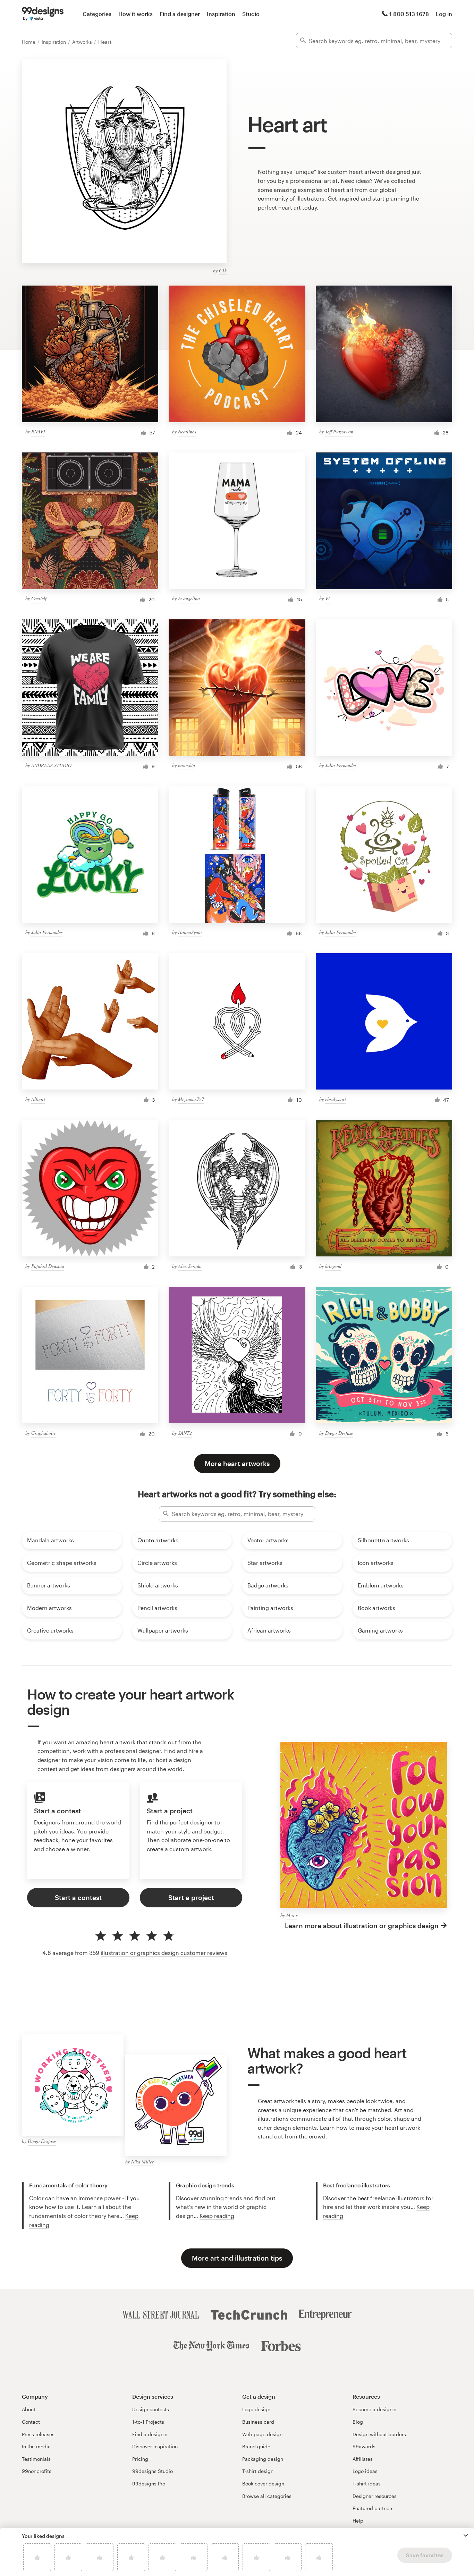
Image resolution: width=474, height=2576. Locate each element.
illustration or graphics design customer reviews (164, 1953)
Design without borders (379, 2434)
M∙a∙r (292, 1915)
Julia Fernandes (341, 765)
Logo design (256, 2409)
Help (358, 2521)
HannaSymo (190, 932)
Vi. (328, 598)
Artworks (83, 42)
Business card (258, 2422)
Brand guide (256, 2446)
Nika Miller (142, 2162)
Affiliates (363, 2459)
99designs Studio (153, 2471)
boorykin (187, 765)
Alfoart (38, 1099)
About (29, 2409)
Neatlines (187, 431)
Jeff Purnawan (339, 431)
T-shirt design (258, 2471)
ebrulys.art (336, 1099)
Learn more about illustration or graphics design (362, 1926)
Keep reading (217, 2216)
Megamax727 (191, 1099)
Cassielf (39, 598)
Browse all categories (267, 2496)
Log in (444, 14)
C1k (223, 270)
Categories (97, 14)
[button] (466, 2535)
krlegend (333, 1266)
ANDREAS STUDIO (51, 765)
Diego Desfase (339, 1433)
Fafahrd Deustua (48, 1266)
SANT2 (185, 1433)
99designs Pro (149, 2484)
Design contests (151, 2409)
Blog (358, 2422)
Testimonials (36, 2459)
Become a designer (375, 2409)
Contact (31, 2422)
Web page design (262, 2434)
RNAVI (38, 431)
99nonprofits (37, 2471)
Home (29, 42)
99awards (364, 2446)
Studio (251, 14)
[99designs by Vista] (43, 14)
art (297, 207)
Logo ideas (365, 2471)
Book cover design (263, 2484)
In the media (36, 2446)
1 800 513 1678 (409, 14)
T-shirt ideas (367, 2484)
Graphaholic (44, 1433)
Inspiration (221, 14)
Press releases (38, 2434)
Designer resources (375, 2496)
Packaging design (263, 2459)
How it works (136, 14)
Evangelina (189, 598)
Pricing (140, 2459)
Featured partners (373, 2508)
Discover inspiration (155, 2446)
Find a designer (180, 14)
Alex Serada (190, 1266)
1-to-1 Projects (148, 2422)
